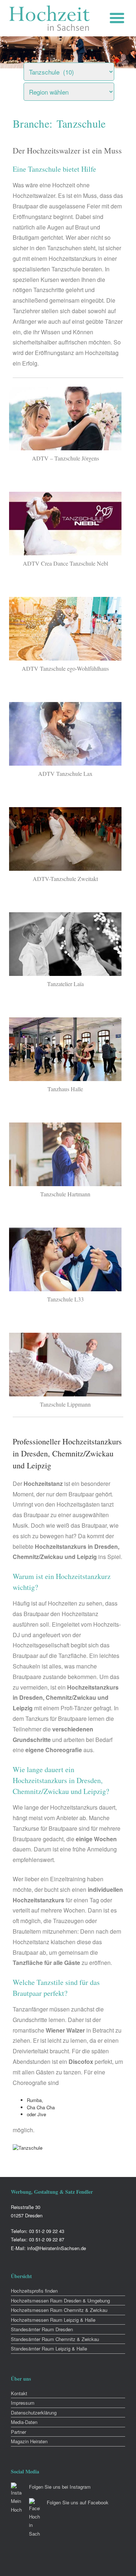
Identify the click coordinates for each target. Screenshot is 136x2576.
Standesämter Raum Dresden (42, 2329)
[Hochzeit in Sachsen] (50, 18)
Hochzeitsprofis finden (34, 2291)
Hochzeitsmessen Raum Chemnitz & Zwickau (59, 2310)
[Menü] (119, 18)
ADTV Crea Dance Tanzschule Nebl (65, 563)
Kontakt (19, 2393)
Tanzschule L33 (65, 1299)
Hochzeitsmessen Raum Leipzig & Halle (53, 2320)
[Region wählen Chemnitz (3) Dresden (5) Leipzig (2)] (78, 90)
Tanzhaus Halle (65, 1089)
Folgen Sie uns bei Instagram (60, 2487)
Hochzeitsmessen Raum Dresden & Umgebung (60, 2300)
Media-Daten (24, 2422)
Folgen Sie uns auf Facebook (78, 2502)
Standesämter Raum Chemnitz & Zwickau (55, 2339)
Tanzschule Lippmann (65, 1404)
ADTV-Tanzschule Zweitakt (65, 879)
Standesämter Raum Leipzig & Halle (49, 2348)
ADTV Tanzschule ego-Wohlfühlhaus (65, 668)
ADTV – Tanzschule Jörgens (65, 458)
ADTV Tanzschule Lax (65, 773)
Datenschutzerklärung (34, 2412)
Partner (18, 2432)
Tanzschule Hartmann (65, 1194)
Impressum (23, 2403)
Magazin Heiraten (29, 2441)
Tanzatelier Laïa (65, 984)
